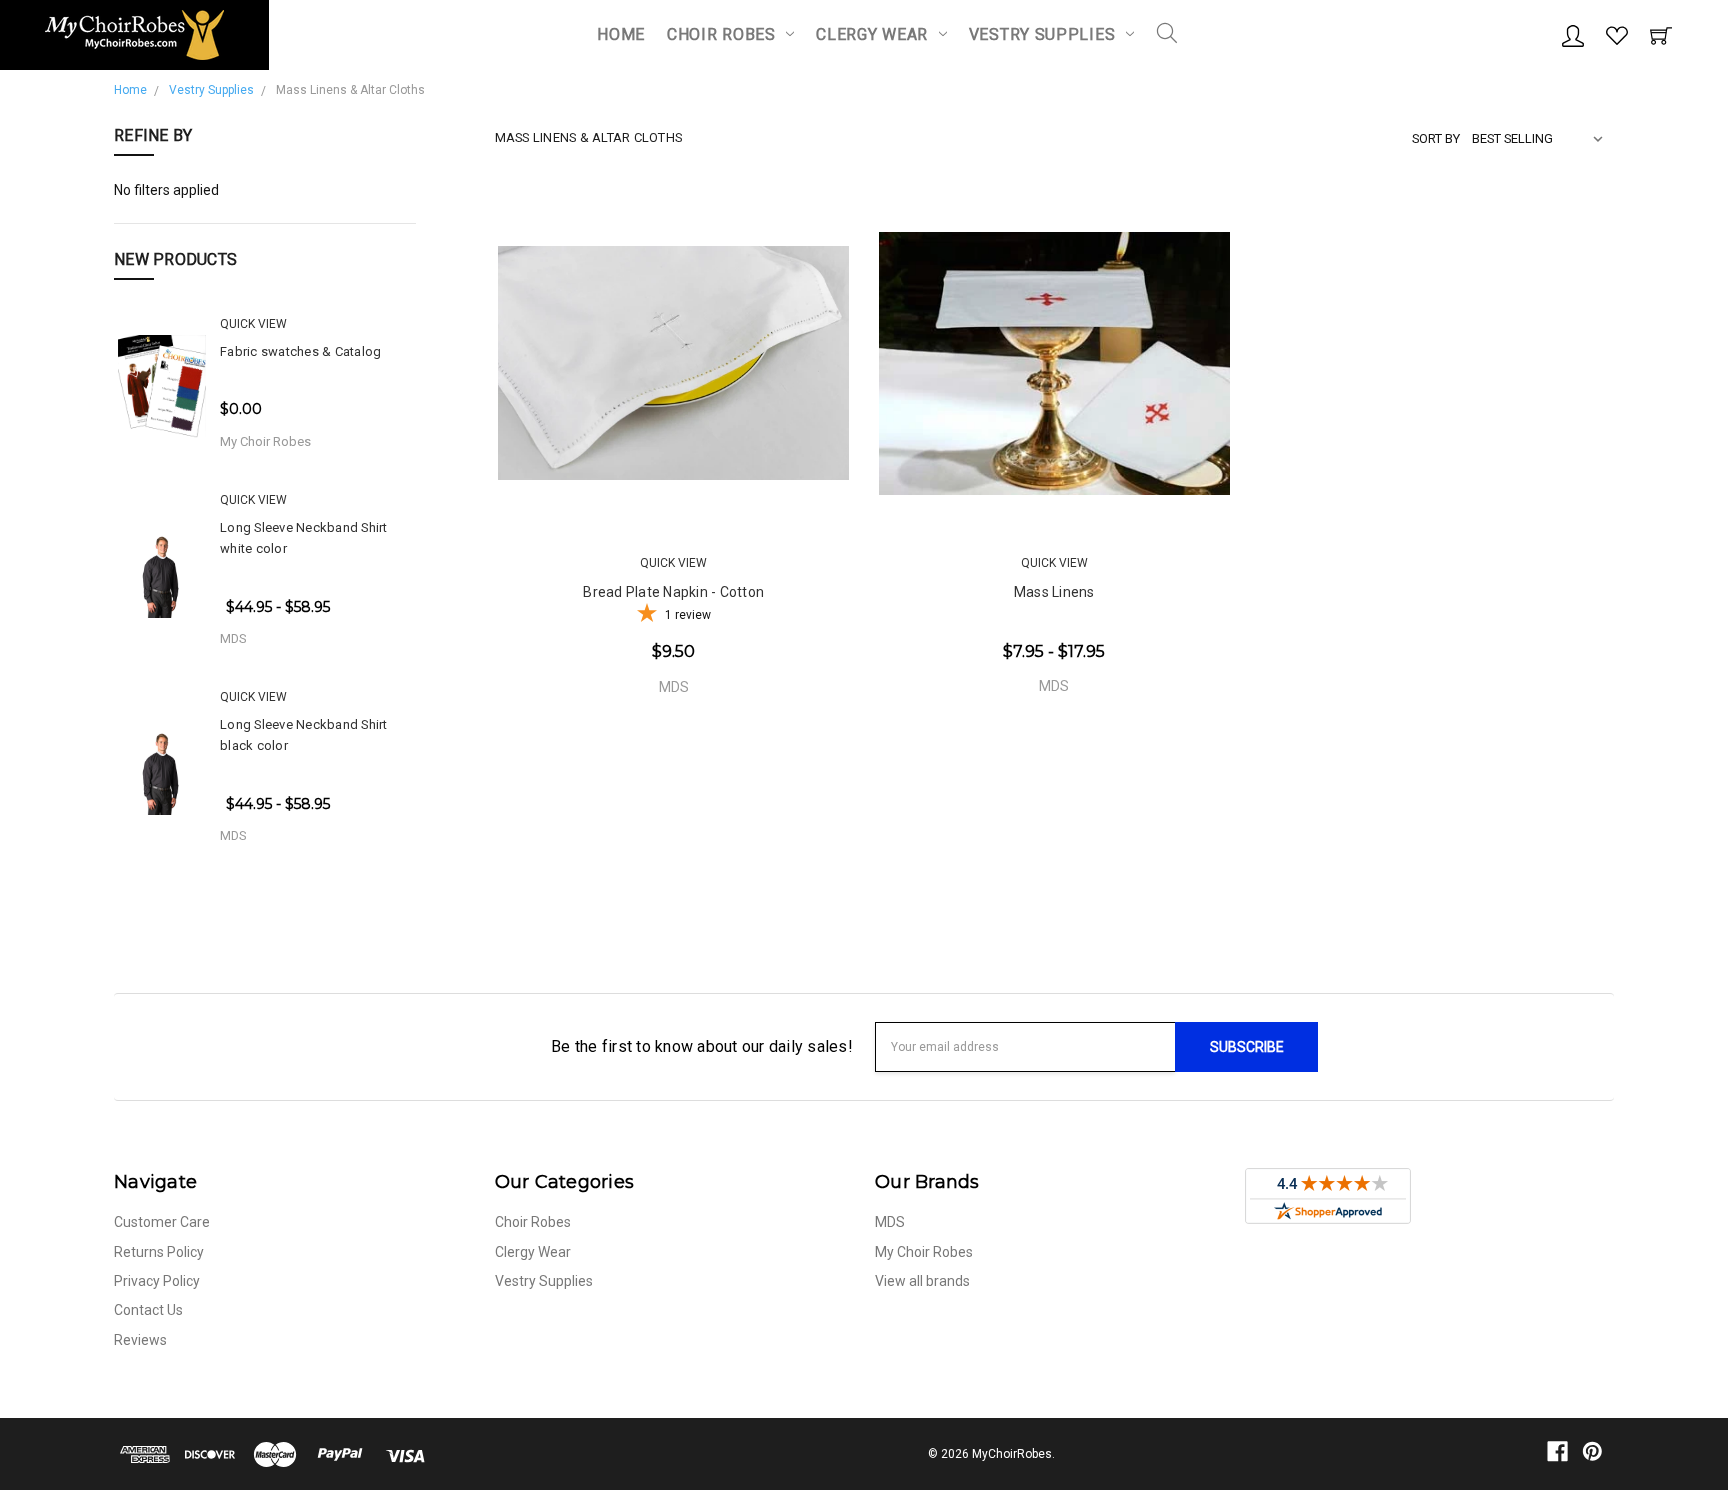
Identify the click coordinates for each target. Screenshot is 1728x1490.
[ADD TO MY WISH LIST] (819, 489)
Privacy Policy (157, 1281)
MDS (890, 1222)
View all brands (922, 1281)
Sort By (1436, 138)
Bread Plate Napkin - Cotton (673, 592)
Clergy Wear (874, 34)
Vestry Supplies (1044, 34)
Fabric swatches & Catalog (300, 351)
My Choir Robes (924, 1252)
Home (621, 34)
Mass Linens (1054, 592)
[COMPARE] (759, 489)
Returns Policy (159, 1252)
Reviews (140, 1340)
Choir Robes (723, 34)
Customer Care (162, 1222)
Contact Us (148, 1310)
